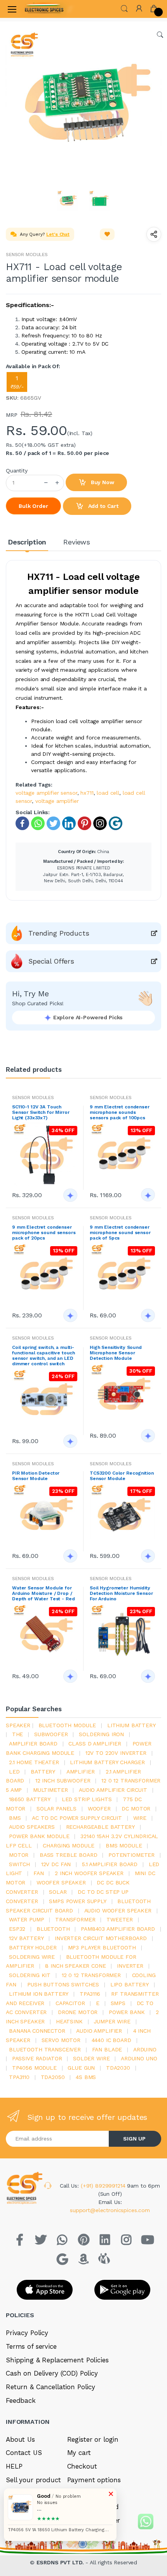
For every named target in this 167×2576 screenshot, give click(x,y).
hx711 (87, 793)
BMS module (124, 1846)
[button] (124, 8)
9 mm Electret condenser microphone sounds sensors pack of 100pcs (120, 1112)
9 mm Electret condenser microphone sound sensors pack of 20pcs (44, 1233)
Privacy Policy (27, 2333)
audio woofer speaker (118, 1910)
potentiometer (131, 1855)
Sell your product (33, 2480)
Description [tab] (27, 542)
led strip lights (87, 1799)
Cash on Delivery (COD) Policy (52, 2373)
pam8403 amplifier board (118, 1929)
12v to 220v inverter (116, 1753)
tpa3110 (19, 2077)
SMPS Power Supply (78, 1901)
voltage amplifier (57, 801)
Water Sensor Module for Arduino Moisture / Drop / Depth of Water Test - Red (43, 1593)
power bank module (39, 1836)
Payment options (94, 2480)
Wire (140, 1818)
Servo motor (61, 2040)
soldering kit (30, 1975)
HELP (14, 2466)
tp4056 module (34, 2068)
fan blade (107, 2049)
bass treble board (69, 1855)
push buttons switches (63, 1984)
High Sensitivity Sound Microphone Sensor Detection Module (116, 1353)
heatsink (69, 2021)
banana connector (37, 2031)
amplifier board (33, 1744)
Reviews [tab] (77, 542)
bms (15, 1818)
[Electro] (44, 9)
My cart (79, 2453)
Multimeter (50, 1790)
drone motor (78, 2012)
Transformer (75, 1919)
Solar (58, 1892)
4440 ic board (111, 2040)
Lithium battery (131, 1725)
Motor (19, 1855)
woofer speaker (61, 1882)
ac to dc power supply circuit (77, 1818)
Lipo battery (130, 1984)
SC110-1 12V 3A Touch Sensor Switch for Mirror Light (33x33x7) (41, 1112)
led (14, 1772)
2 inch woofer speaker (89, 1873)
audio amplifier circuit (113, 1790)
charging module (69, 1846)
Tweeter (120, 1919)
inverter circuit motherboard (101, 1938)
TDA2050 (53, 2077)
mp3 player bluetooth (102, 1947)
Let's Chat (58, 234)
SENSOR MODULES (27, 255)
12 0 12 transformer (91, 1975)
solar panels (57, 1809)
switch (19, 1864)
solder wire (91, 2058)
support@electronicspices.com (110, 2210)
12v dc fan (56, 1864)
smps (118, 2003)
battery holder (33, 1947)
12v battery (26, 1938)
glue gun (81, 2068)
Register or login (93, 2439)
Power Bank (127, 2012)
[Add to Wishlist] (107, 234)
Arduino (145, 2049)
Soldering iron (101, 1734)
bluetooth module (67, 1725)
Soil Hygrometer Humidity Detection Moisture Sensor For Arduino (121, 1593)
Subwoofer (51, 1734)
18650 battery (30, 1799)
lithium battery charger (107, 1762)
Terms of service (31, 2346)
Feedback (21, 2400)
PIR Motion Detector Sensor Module (36, 1476)
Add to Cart (103, 506)
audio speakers (32, 1827)
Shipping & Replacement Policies (57, 2360)
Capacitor (70, 2003)
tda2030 (118, 2068)
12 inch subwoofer (63, 1781)
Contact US (24, 2453)
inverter (130, 1966)
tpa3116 (90, 1994)
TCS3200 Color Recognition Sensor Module (122, 1476)
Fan (39, 1873)
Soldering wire (32, 1957)
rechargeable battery (100, 1827)
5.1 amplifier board (110, 1864)
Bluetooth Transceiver (45, 2049)
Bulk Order (33, 506)
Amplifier (81, 1772)
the (18, 1734)
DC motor (136, 1809)
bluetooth (53, 1929)
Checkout (82, 2466)
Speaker (18, 1725)
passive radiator (37, 2058)
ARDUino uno (139, 2058)
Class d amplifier (95, 1744)
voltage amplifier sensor (46, 793)
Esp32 (17, 1929)
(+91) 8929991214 (104, 2186)
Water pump (27, 1919)
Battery (43, 1772)
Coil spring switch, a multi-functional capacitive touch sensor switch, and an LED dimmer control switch (43, 1356)
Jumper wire (112, 2021)
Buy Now (102, 482)
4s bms (86, 2077)
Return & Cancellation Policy (50, 2387)
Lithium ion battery (39, 1994)
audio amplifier (99, 2031)
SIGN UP (134, 2139)
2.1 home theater (34, 1762)
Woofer (99, 1809)
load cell (108, 793)
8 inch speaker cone (75, 1966)
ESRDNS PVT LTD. (61, 2562)
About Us (20, 2439)
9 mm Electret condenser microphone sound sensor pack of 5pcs (120, 1233)
